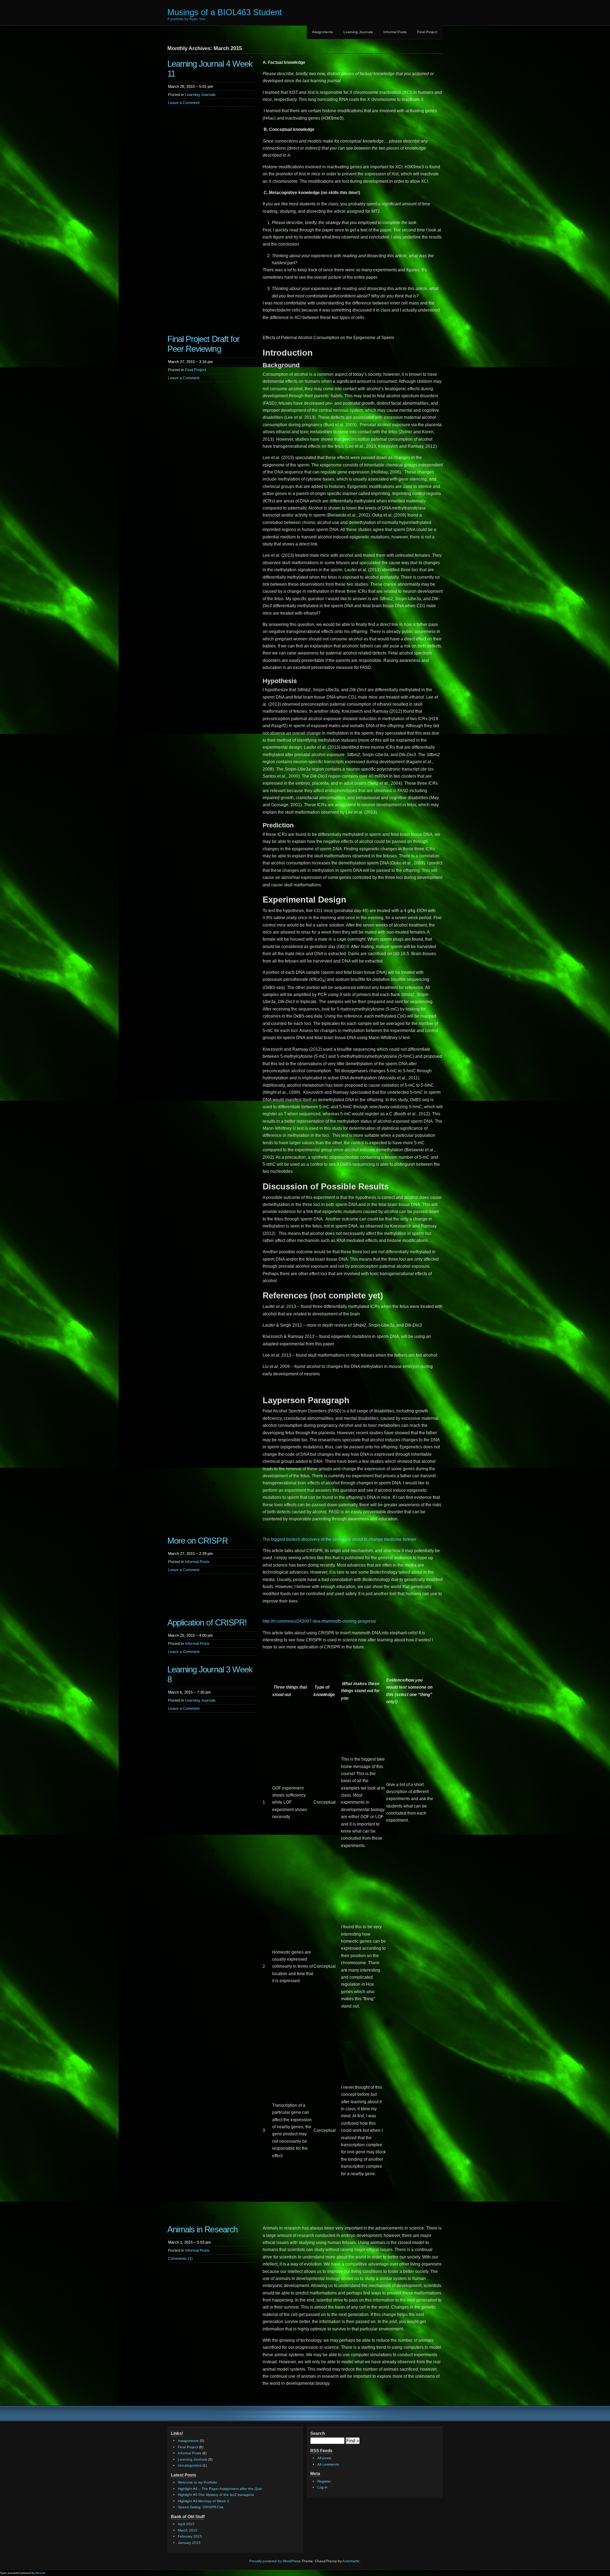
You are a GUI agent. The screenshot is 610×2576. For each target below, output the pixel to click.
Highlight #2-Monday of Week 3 (204, 2501)
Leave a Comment (184, 103)
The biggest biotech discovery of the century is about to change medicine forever (339, 1539)
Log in (322, 2487)
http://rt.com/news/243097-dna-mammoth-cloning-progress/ (319, 1621)
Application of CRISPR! (207, 1622)
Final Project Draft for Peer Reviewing (203, 344)
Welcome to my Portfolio (198, 2482)
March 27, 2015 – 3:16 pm (190, 362)
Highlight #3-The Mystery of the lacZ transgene (216, 2495)
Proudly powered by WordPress (275, 2561)
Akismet (40, 2573)
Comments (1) (180, 2258)
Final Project (427, 32)
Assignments (322, 32)
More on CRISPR (198, 1541)
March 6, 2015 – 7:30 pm (189, 1692)
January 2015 (189, 2543)
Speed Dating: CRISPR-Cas (201, 2507)
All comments (328, 2464)
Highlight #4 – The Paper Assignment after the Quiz (220, 2489)
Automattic (351, 2561)
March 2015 (188, 2530)
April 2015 (186, 2524)
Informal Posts (395, 32)
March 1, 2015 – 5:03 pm (189, 2242)
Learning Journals (358, 32)
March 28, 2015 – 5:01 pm (190, 86)
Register (324, 2481)
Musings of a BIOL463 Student (225, 12)
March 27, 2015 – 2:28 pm (190, 1554)
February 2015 (190, 2536)
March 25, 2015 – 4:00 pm (190, 1635)
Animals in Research (202, 2229)
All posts (324, 2458)
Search (318, 2433)
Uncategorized (190, 2465)
